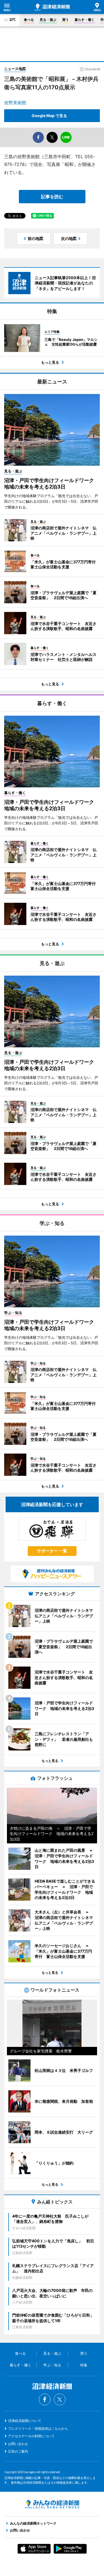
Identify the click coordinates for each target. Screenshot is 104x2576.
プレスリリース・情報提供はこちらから (38, 2429)
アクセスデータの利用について (31, 2436)
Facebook (45, 2399)
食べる (29, 20)
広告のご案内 (18, 2451)
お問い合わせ (18, 2444)
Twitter (60, 2399)
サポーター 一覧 (52, 1551)
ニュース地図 (15, 69)
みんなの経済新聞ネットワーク (52, 2504)
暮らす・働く (85, 20)
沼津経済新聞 (52, 7)
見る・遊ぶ (48, 20)
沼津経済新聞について (25, 2421)
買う (65, 20)
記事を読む (52, 197)
